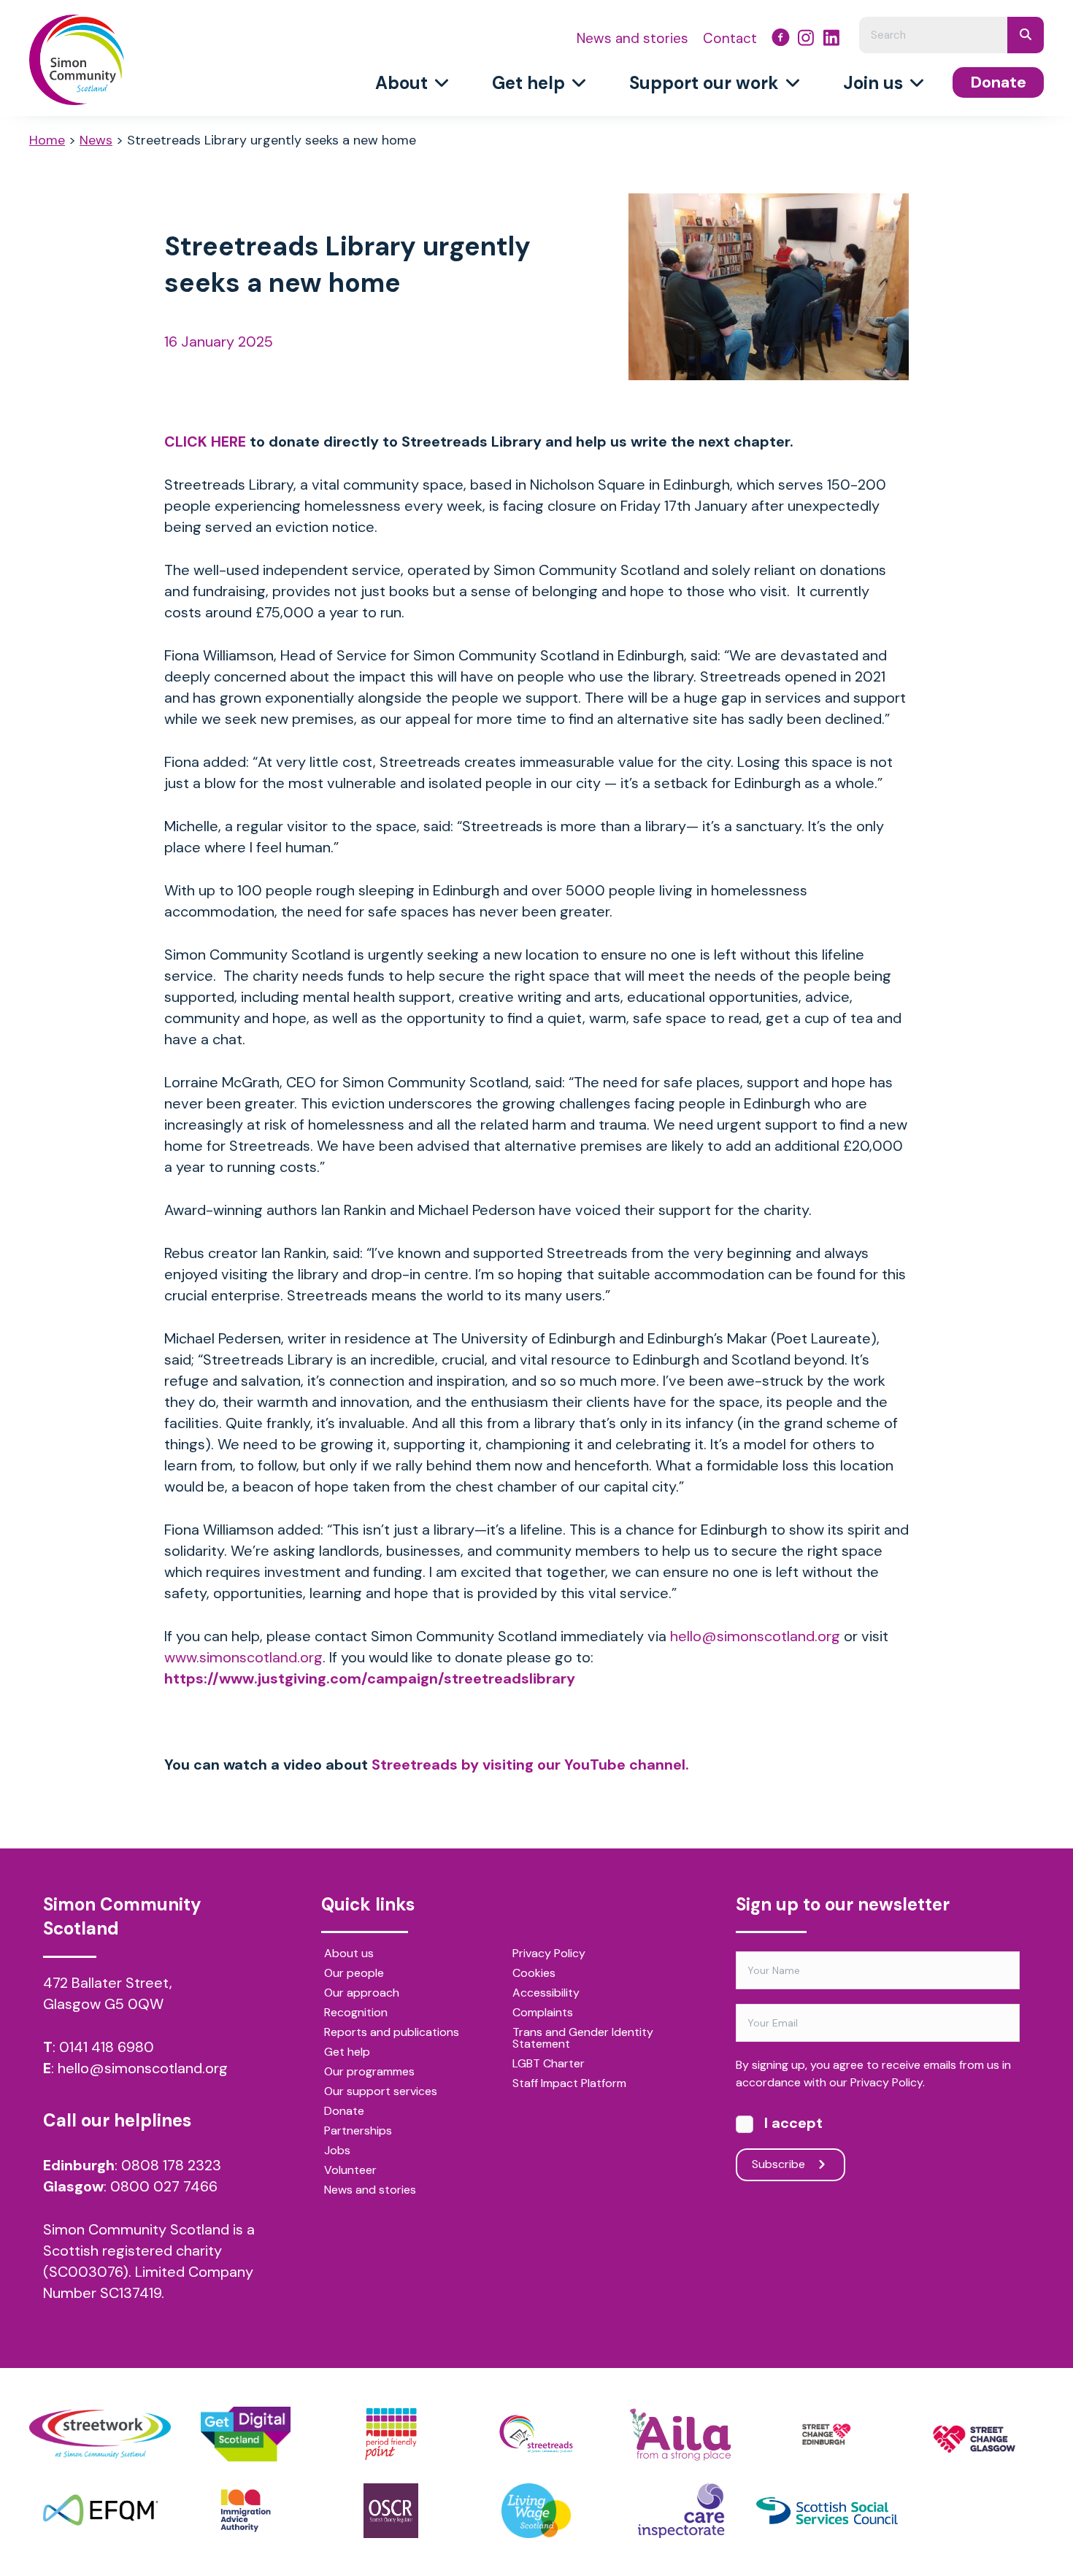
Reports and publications (392, 2033)
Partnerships (358, 2132)
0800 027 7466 (164, 2186)
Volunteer (350, 2171)
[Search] (1026, 35)
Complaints (543, 2013)
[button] (791, 2165)
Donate (344, 2112)
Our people (354, 1974)
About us (349, 1954)
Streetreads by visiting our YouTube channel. (530, 1765)
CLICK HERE (205, 441)
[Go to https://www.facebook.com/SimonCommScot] (781, 40)
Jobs (337, 2151)
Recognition (356, 2013)
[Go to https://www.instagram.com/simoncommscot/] (806, 39)
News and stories (370, 2191)
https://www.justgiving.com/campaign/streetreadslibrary (370, 1678)
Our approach (362, 1994)
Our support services (381, 2092)
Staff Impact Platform (569, 2084)
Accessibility (546, 1994)
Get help (347, 2053)
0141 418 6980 (107, 2047)
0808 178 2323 (171, 2165)
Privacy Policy (549, 1954)
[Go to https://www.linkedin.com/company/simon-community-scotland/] (832, 39)
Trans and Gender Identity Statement (583, 2039)
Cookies (534, 1974)
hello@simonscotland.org (143, 2068)
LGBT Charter (549, 2064)
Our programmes (369, 2072)
